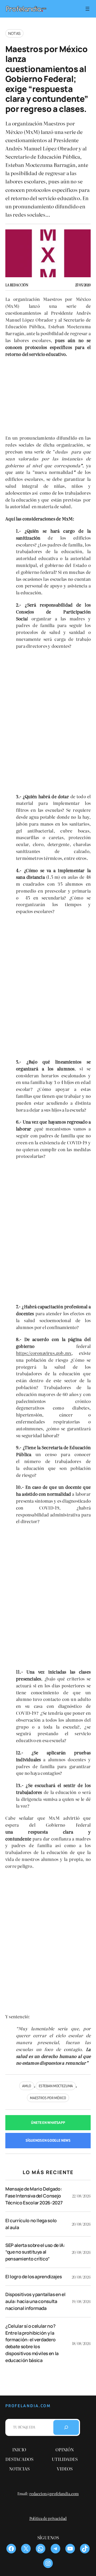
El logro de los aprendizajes (33, 2277)
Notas (14, 33)
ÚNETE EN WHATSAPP (48, 2123)
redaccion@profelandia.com (54, 2493)
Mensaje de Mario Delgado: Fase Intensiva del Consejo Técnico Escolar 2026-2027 (34, 2196)
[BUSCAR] (66, 2427)
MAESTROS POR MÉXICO (48, 2098)
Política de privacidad (48, 2518)
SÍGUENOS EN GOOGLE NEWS (48, 2140)
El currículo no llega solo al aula (31, 2224)
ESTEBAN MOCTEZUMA (56, 2086)
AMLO (27, 2086)
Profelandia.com (28, 2406)
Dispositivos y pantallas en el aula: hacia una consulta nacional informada (35, 2301)
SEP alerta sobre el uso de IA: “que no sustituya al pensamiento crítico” (35, 2252)
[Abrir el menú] (87, 9)
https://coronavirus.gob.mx (44, 1353)
